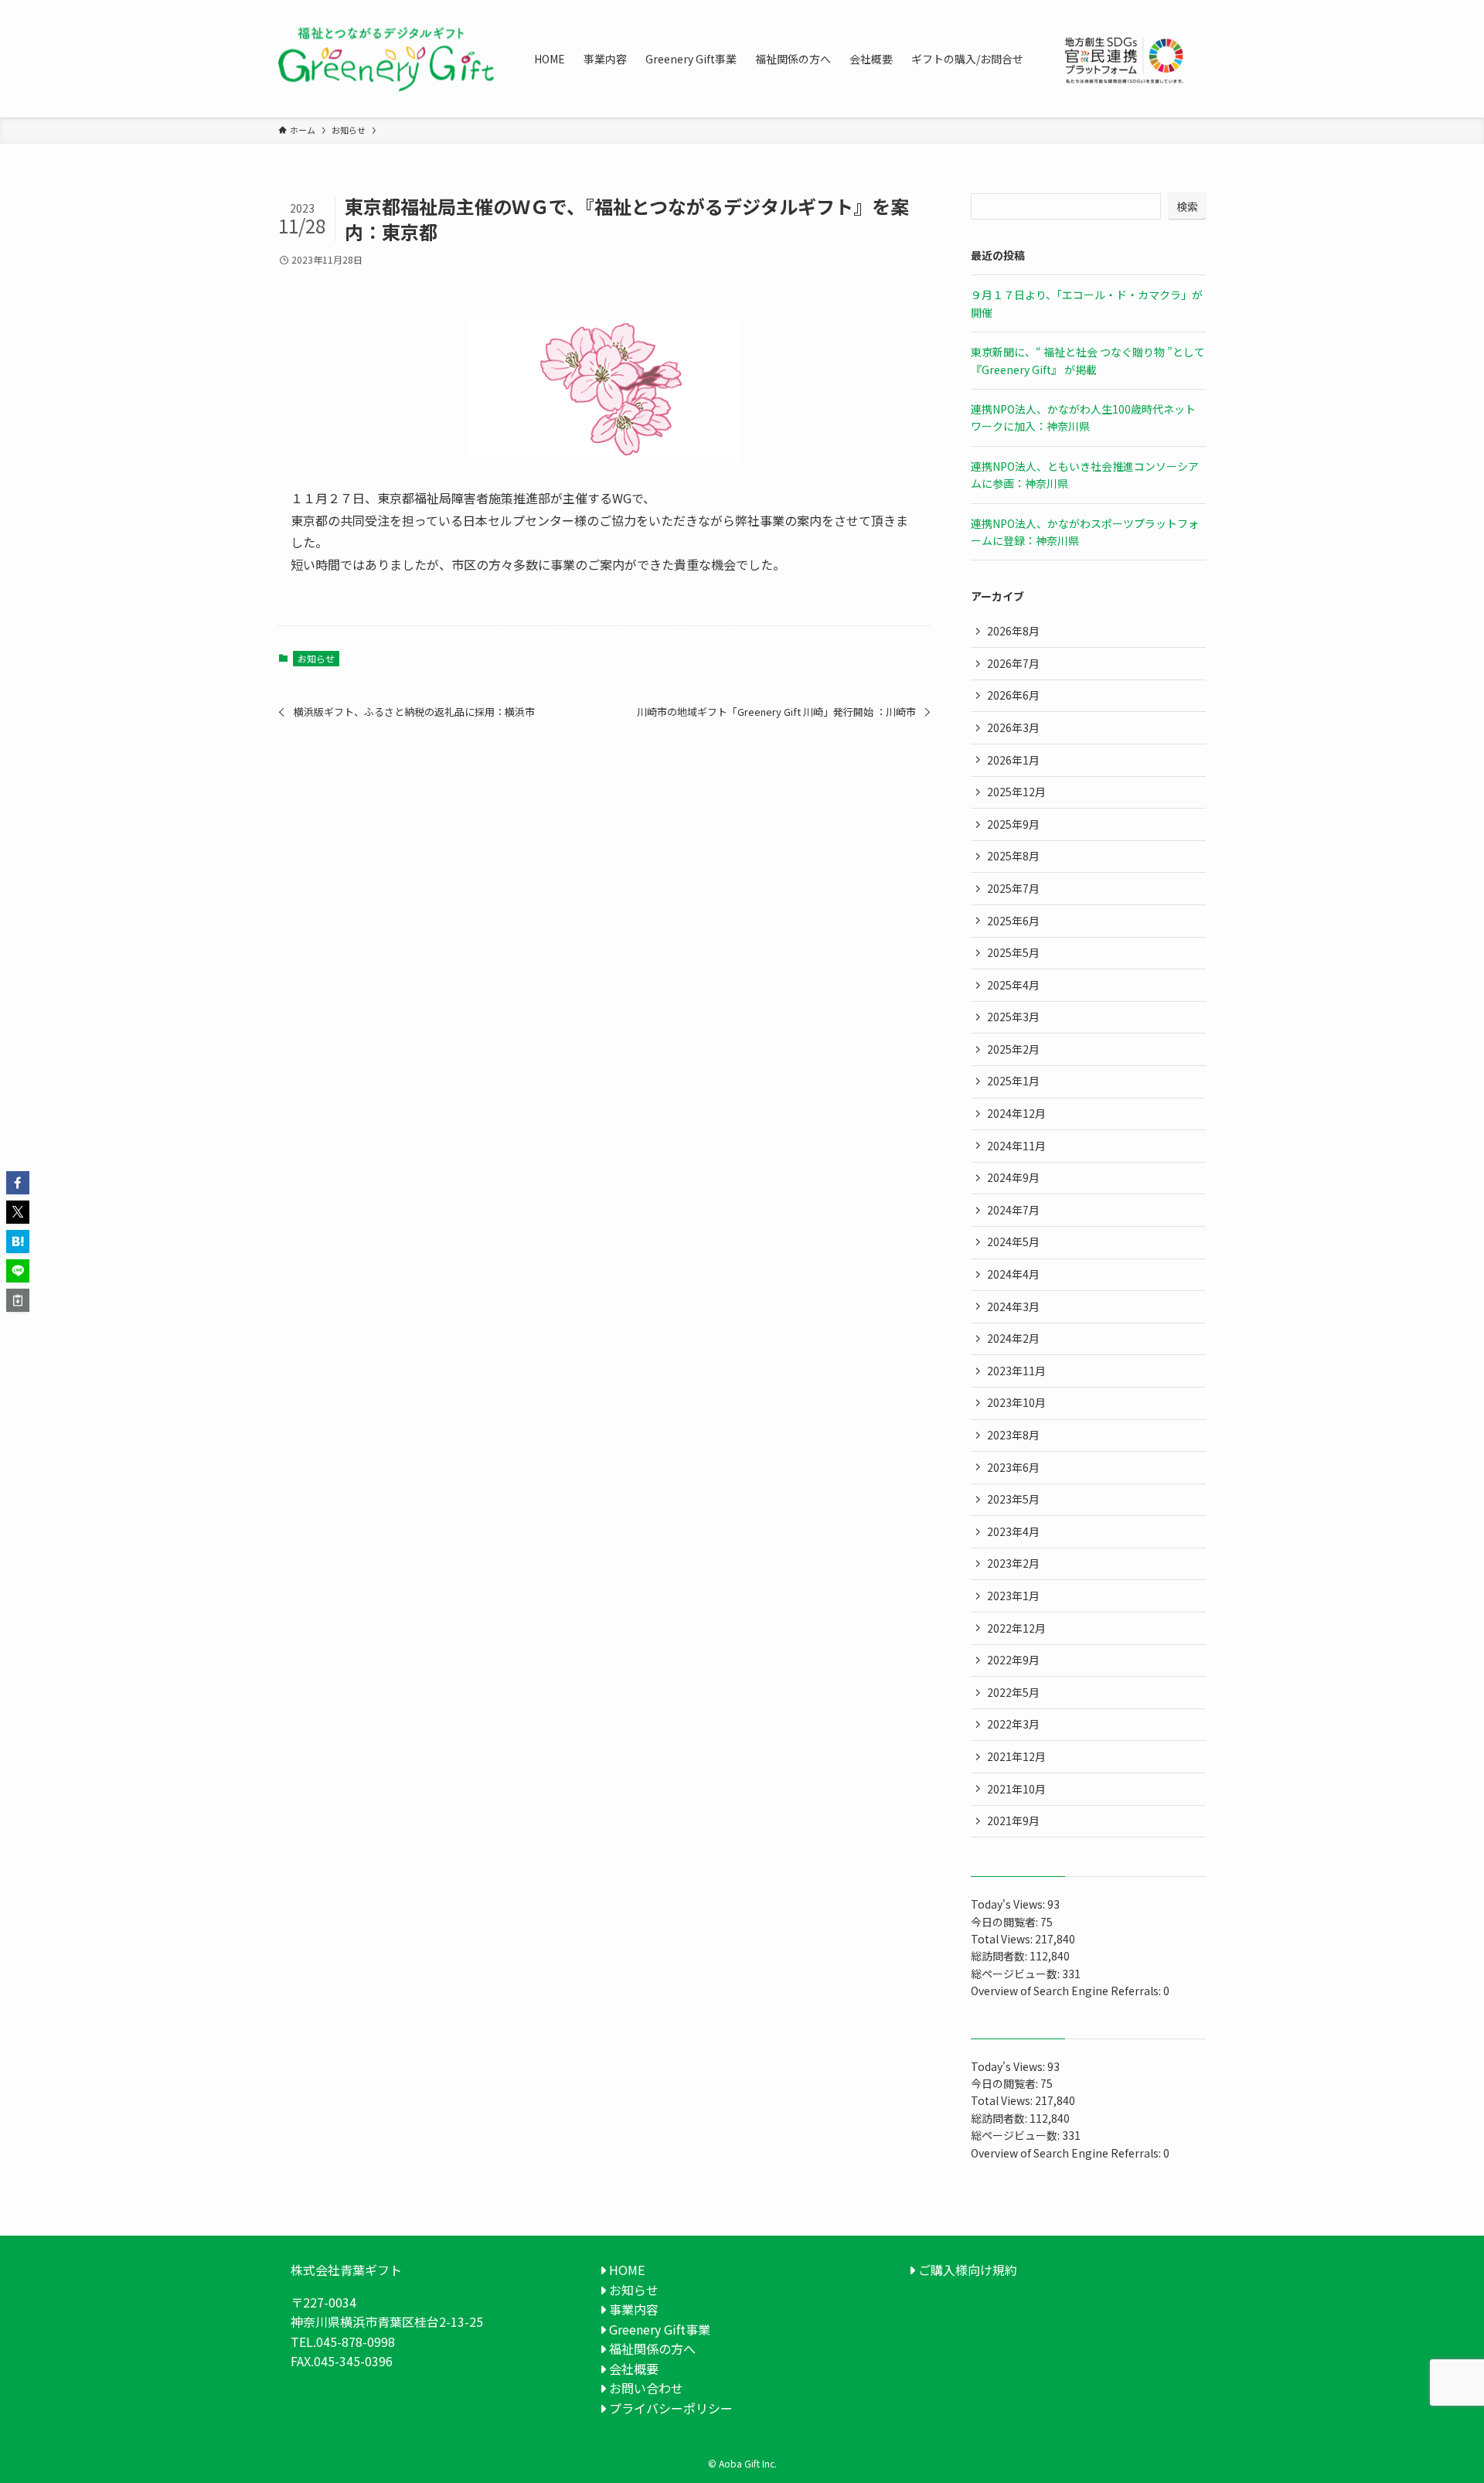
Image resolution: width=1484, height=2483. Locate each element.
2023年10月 (1016, 1402)
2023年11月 (1016, 1371)
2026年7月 (1013, 663)
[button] (18, 1183)
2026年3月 (1013, 727)
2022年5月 (1013, 1692)
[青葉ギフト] (386, 59)
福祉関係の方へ (651, 2348)
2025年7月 (1013, 888)
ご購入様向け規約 (966, 2270)
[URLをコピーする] (18, 1300)
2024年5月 (1013, 1241)
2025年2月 (1013, 1049)
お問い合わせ (645, 2388)
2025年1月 (1013, 1081)
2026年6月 (1013, 695)
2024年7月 (1013, 1210)
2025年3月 (1013, 1017)
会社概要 (632, 2369)
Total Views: (1003, 1939)
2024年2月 (1013, 1338)
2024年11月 (1016, 1146)
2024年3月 (1013, 1306)
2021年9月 (1013, 1821)
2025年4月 (1013, 985)
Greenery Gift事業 (658, 2329)
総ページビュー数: (1016, 1974)
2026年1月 (1013, 760)
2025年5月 (1013, 952)
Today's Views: (1009, 1904)
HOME (625, 2270)
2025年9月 (1013, 824)
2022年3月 (1013, 1724)
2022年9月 (1013, 1660)
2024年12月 (1016, 1113)
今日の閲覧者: (1006, 1922)
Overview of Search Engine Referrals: (1067, 1991)
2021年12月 (1016, 1756)
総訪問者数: (1000, 1956)
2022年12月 (1016, 1628)
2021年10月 (1016, 1789)
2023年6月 (1013, 1467)
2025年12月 (1016, 792)
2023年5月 (1013, 1499)
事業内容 (632, 2309)
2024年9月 (1013, 1177)
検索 (1187, 206)
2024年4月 (1013, 1274)
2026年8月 (1013, 631)
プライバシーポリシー (669, 2408)
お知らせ (316, 658)
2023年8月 (1013, 1435)
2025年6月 (1013, 921)
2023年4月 (1013, 1531)
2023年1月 (1013, 1596)
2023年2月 (1013, 1563)
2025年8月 (1013, 856)
